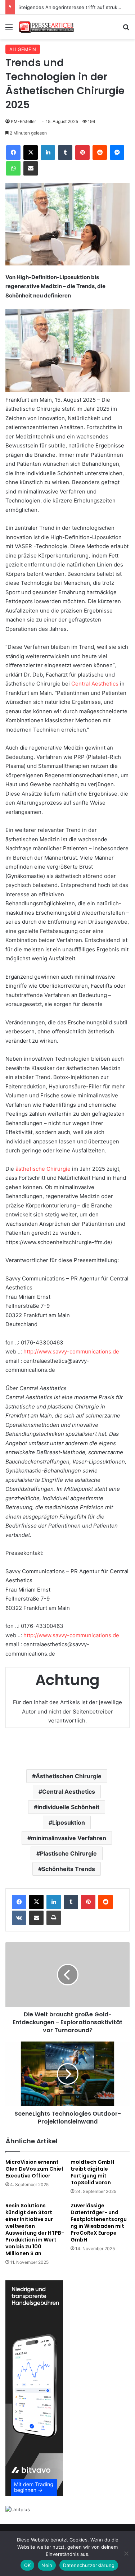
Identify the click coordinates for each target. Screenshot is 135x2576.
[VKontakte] (19, 1918)
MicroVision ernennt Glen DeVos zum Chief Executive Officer (34, 2169)
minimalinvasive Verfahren (69, 1838)
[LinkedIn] (48, 153)
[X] (31, 153)
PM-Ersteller (23, 121)
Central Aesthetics (95, 684)
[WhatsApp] (13, 168)
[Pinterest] (82, 153)
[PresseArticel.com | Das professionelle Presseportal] (47, 27)
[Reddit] (100, 153)
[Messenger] (117, 153)
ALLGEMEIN (23, 49)
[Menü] (9, 30)
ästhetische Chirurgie (43, 1169)
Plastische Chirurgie (68, 1853)
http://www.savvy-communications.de (71, 1351)
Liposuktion (69, 1822)
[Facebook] (13, 153)
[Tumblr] (65, 153)
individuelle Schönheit (68, 1807)
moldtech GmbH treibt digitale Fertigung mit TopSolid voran (92, 2172)
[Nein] (126, 2553)
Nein (47, 2565)
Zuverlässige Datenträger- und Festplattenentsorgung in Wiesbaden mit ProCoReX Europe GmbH (99, 2223)
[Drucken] (54, 1918)
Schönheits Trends (68, 1869)
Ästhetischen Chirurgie (69, 1776)
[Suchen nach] (126, 30)
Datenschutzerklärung (89, 2565)
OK (28, 2565)
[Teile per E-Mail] (31, 168)
